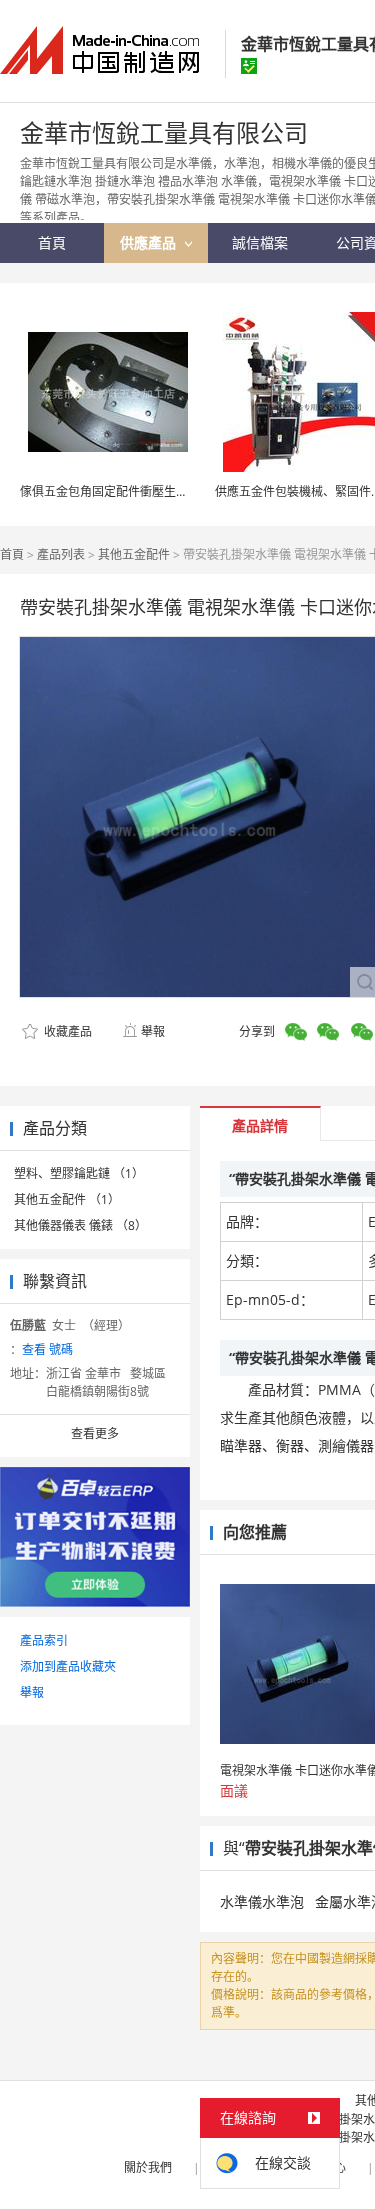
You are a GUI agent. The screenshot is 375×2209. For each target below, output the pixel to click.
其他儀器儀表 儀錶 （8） (80, 1225)
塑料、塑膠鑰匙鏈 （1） (79, 1173)
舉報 (153, 1031)
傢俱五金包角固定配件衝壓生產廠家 (116, 491)
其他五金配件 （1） (67, 1199)
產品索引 (44, 1640)
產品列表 (61, 554)
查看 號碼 (47, 1349)
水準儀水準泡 (262, 1901)
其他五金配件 (134, 554)
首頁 (12, 554)
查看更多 (95, 1433)
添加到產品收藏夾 (68, 1666)
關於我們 (148, 2167)
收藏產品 (66, 1031)
